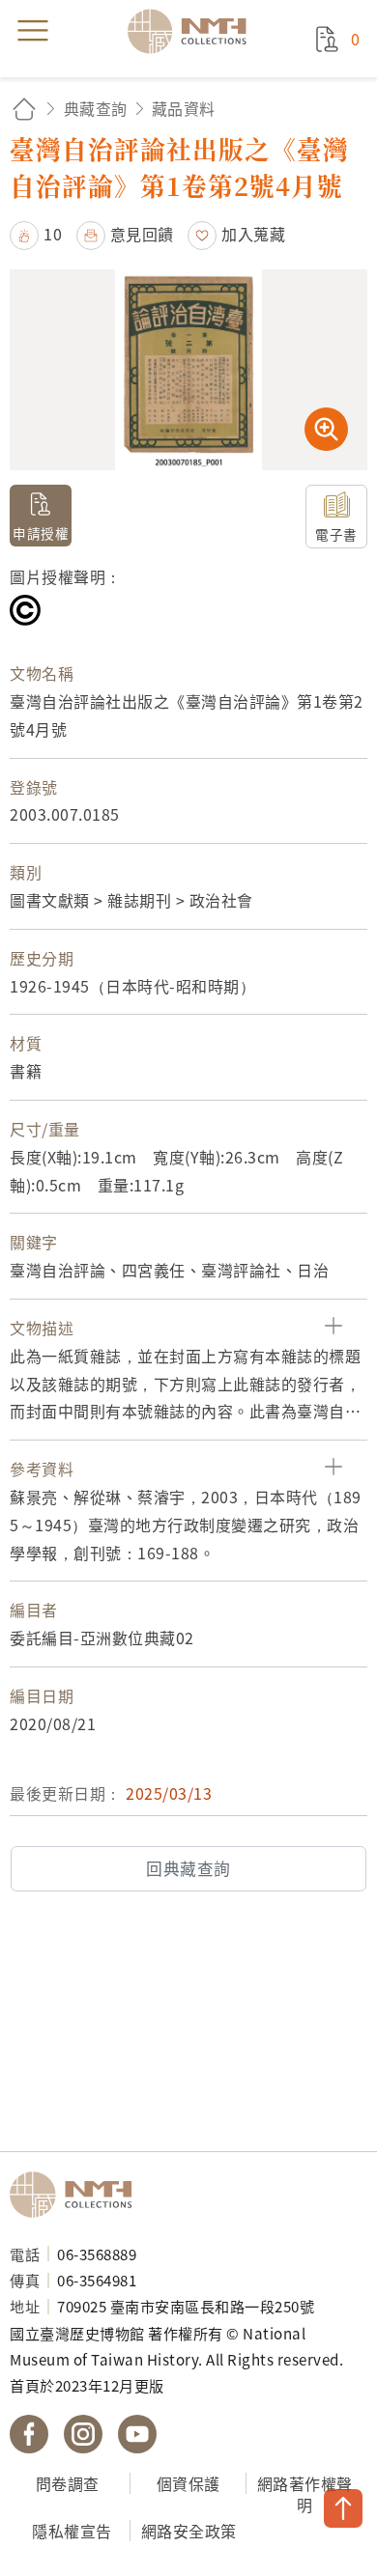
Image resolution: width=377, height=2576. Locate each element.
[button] (36, 234)
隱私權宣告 (72, 2531)
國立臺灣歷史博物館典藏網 (193, 31)
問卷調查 (68, 2483)
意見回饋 (142, 234)
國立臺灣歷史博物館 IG (83, 2434)
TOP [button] (343, 2508)
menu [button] (33, 31)
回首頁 (24, 109)
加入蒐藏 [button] (253, 234)
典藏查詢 (96, 108)
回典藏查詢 (188, 1868)
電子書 (336, 534)
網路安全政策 (189, 2531)
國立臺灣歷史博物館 (77, 2195)
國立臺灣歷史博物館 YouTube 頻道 (137, 2434)
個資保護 (188, 2483)
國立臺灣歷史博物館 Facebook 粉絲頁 (29, 2434)
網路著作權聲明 (305, 2494)
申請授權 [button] (41, 533)
